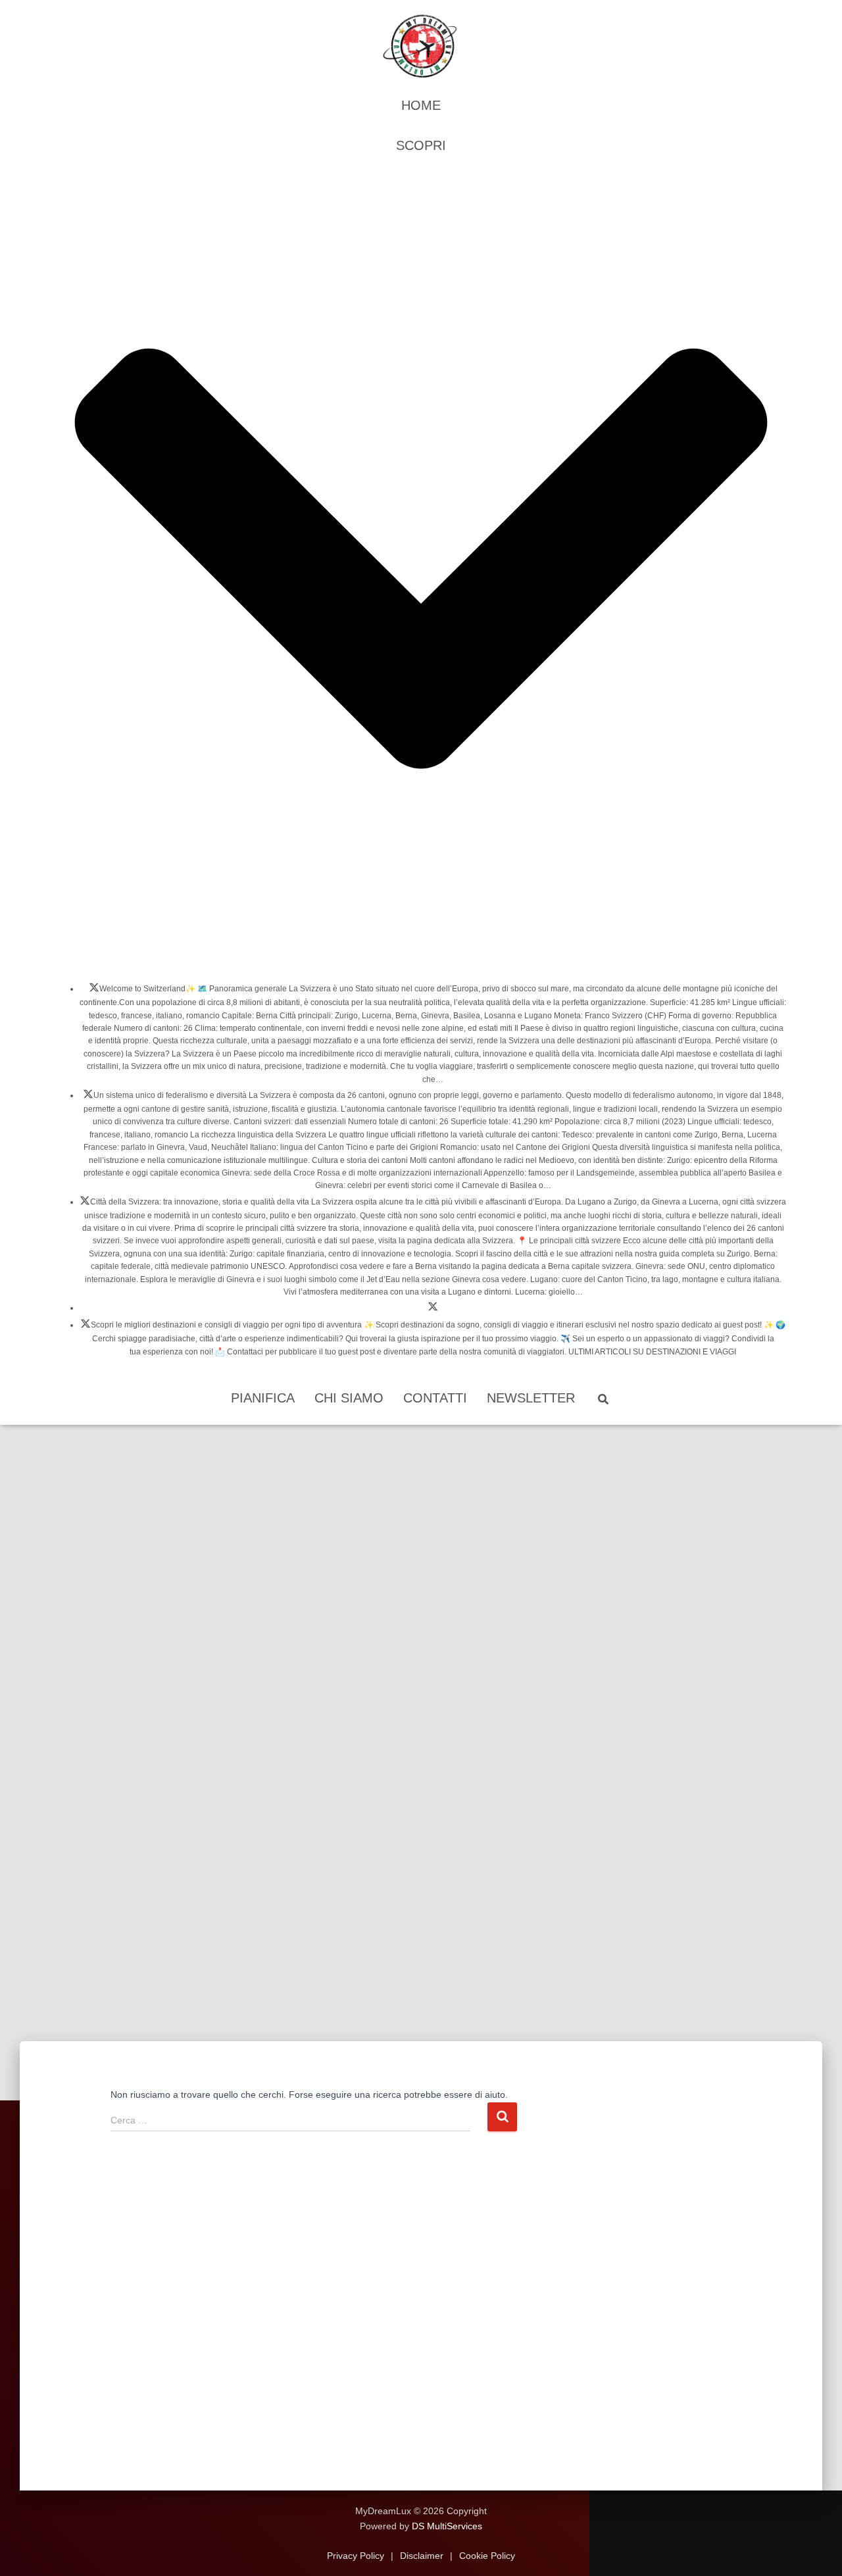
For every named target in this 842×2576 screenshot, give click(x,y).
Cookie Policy (486, 2556)
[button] (421, 960)
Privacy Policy (357, 2556)
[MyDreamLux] (421, 46)
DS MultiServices (447, 2526)
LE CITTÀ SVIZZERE (85, 1204)
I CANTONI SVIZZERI (88, 1098)
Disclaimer (422, 2556)
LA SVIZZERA (94, 991)
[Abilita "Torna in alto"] (816, 2550)
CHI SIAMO (349, 1398)
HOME (421, 105)
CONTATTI (435, 1398)
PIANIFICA (263, 1398)
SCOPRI (421, 145)
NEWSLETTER (531, 1398)
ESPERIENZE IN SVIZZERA (433, 1310)
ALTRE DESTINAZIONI (86, 1327)
